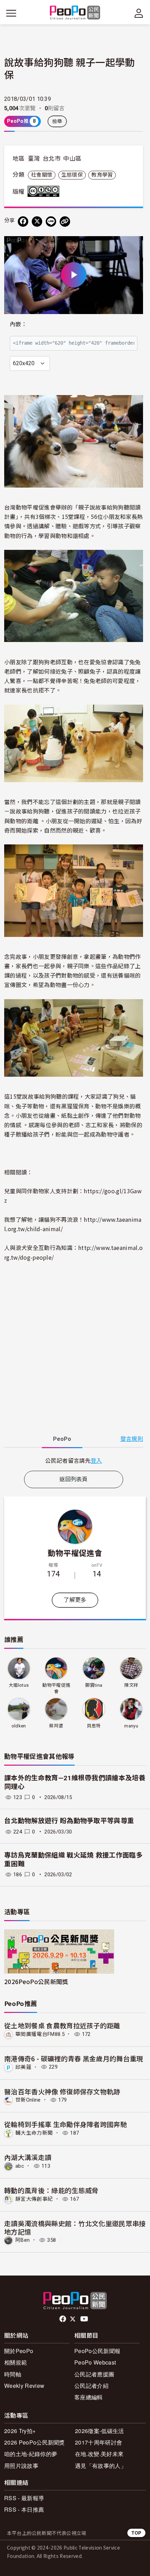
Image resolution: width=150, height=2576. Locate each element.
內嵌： (18, 324)
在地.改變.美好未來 (99, 2454)
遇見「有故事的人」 (101, 2466)
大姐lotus (19, 1685)
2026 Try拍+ (20, 2431)
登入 (96, 1460)
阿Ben (22, 2240)
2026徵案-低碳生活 (100, 2431)
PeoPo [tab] (62, 1439)
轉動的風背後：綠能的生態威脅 (51, 2190)
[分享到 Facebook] (23, 222)
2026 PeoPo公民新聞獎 (35, 2442)
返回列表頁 (74, 1479)
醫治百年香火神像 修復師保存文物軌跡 (62, 2091)
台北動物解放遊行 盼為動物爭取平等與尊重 (69, 1821)
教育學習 (102, 175)
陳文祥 (131, 1685)
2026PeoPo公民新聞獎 (36, 1981)
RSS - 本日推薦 (24, 2509)
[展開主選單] (11, 13)
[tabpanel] (74, 1460)
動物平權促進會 (75, 1552)
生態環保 (72, 175)
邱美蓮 (23, 2067)
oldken (19, 1726)
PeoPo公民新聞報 (97, 2351)
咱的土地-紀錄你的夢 (31, 2454)
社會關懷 (42, 175)
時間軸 (13, 2374)
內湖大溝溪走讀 (28, 2157)
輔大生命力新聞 (34, 2133)
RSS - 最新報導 (24, 2498)
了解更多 (75, 1600)
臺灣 (34, 159)
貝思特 (94, 1726)
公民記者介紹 (91, 2386)
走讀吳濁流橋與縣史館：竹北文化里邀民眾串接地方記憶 (75, 2227)
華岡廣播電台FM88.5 (40, 2034)
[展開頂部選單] (139, 13)
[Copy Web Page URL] (65, 222)
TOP (136, 2533)
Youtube (85, 2319)
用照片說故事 (21, 2466)
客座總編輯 (89, 2397)
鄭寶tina (94, 1685)
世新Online (28, 2100)
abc (20, 2166)
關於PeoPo (19, 2351)
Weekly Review (24, 2386)
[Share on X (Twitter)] (37, 222)
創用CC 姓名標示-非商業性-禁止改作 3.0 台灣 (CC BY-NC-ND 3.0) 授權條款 (45, 191)
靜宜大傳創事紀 (34, 2199)
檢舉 (57, 121)
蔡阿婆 (56, 1726)
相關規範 (16, 2362)
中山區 (72, 159)
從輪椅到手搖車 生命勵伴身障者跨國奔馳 (66, 2124)
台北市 (52, 159)
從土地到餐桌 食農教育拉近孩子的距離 (62, 2025)
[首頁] (75, 13)
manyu (131, 1726)
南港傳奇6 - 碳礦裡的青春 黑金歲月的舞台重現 (74, 2058)
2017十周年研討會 (99, 2442)
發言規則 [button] (132, 1439)
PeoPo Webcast (95, 2362)
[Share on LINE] (51, 222)
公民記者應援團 (94, 2374)
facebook (63, 2319)
